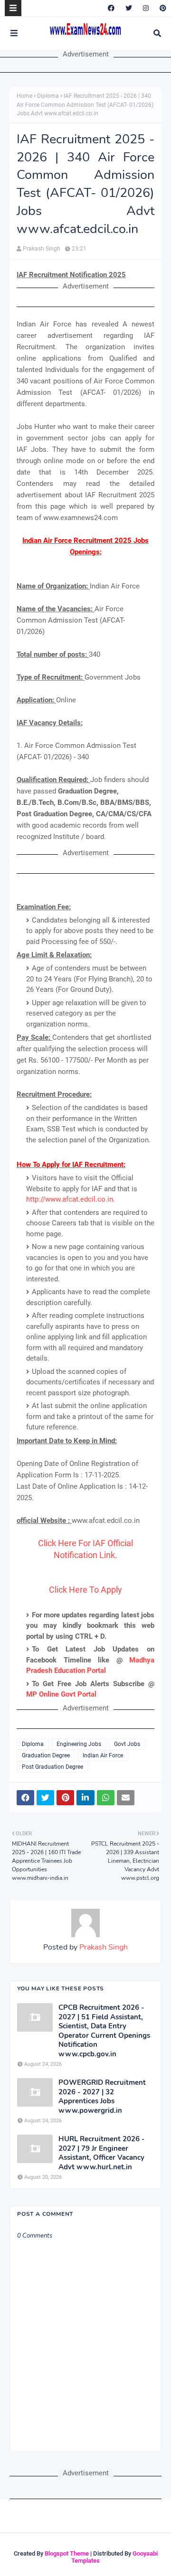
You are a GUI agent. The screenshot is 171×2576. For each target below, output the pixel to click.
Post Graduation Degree (52, 1767)
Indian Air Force (103, 1755)
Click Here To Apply (85, 1590)
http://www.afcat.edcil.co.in (70, 1199)
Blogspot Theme (67, 2553)
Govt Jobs (127, 1744)
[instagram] (146, 8)
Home (24, 96)
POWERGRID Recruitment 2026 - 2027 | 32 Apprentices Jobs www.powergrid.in (102, 2097)
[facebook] (111, 8)
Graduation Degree (46, 1755)
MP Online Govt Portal (61, 1694)
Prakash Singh (42, 249)
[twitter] (129, 8)
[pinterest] (162, 8)
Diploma (48, 96)
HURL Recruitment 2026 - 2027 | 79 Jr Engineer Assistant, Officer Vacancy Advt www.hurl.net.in (102, 2153)
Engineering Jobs (79, 1744)
